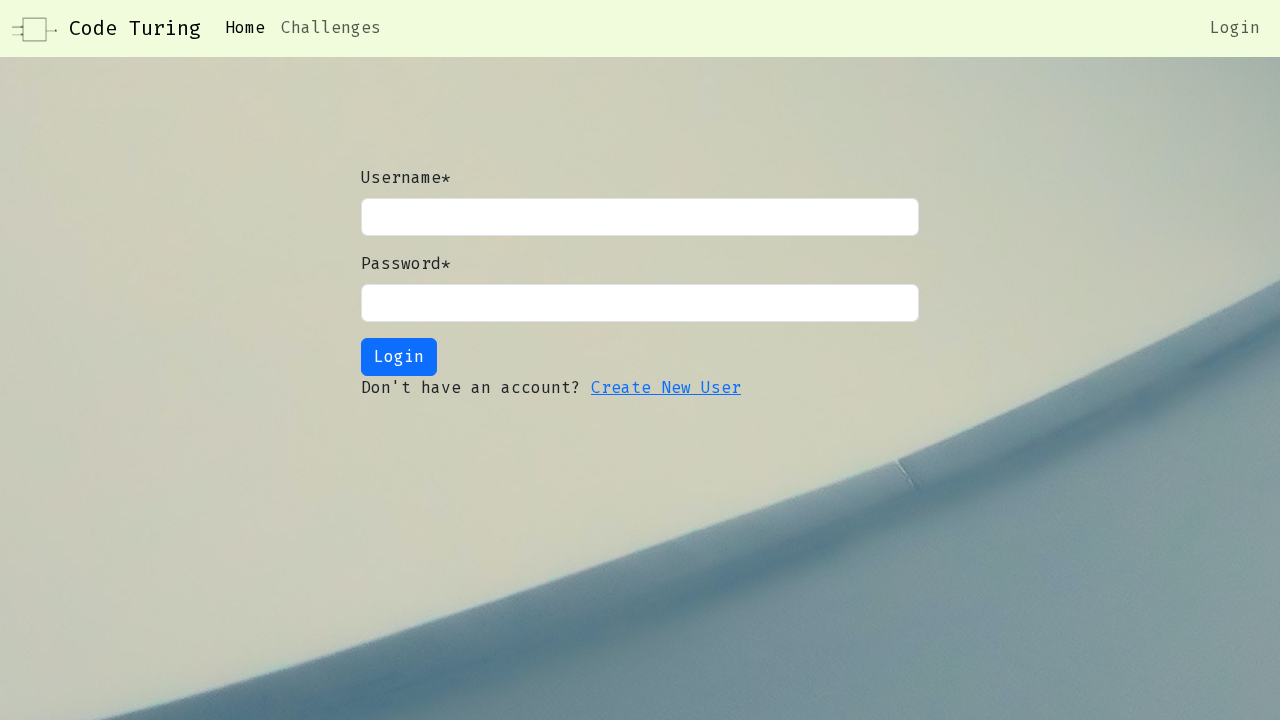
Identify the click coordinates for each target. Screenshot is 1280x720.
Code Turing (129, 28)
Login (1235, 27)
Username (406, 177)
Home (245, 27)
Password (406, 263)
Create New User (666, 387)
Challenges (331, 27)
